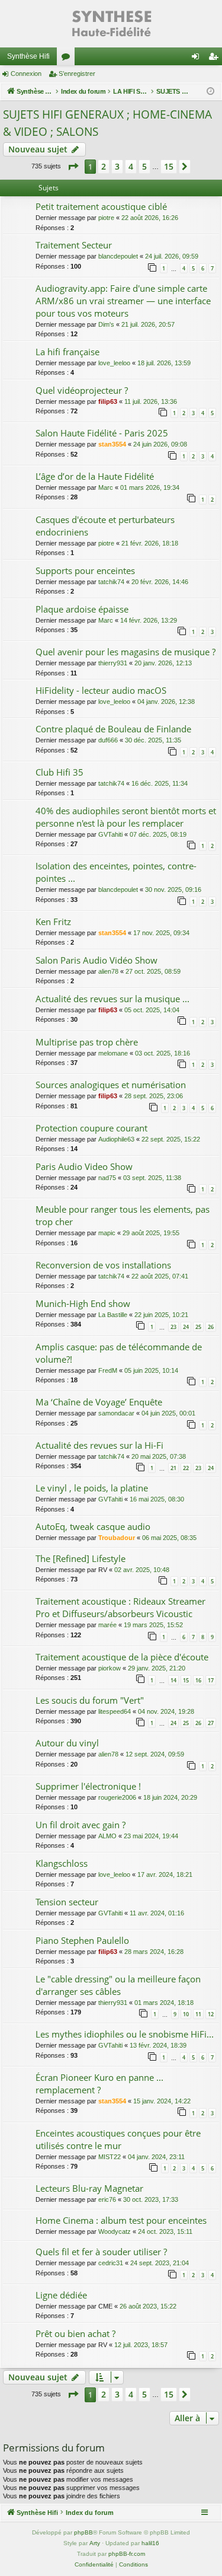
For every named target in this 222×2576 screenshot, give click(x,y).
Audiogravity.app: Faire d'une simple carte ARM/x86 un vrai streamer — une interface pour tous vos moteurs (123, 301)
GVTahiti (110, 834)
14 (173, 1680)
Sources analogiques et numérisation (111, 1085)
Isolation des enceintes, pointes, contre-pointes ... (116, 872)
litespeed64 (115, 1711)
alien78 (108, 971)
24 (186, 1327)
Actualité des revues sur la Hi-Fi (99, 1445)
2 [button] (104, 166)
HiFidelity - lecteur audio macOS (101, 690)
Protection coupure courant (91, 1128)
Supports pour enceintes (85, 570)
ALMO (107, 1836)
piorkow (110, 1668)
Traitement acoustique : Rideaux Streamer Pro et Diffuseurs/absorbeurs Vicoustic (120, 1607)
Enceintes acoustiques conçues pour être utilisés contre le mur (118, 2139)
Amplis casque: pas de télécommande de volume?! (119, 1353)
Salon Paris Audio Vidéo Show (96, 960)
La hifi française (67, 352)
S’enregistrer (77, 74)
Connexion (26, 74)
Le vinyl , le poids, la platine (92, 1488)
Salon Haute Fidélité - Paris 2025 (102, 433)
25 (198, 1327)
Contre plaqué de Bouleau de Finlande (113, 729)
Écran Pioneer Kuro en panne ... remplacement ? (99, 2084)
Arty (95, 2543)
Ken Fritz (53, 922)
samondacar (116, 1413)
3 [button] (117, 166)
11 (198, 2014)
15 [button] (169, 166)
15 (186, 1680)
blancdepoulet (118, 256)
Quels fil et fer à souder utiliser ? (101, 2252)
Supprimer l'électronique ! (88, 1786)
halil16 (150, 2543)
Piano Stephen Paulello (82, 1940)
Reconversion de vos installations (103, 1265)
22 (186, 1468)
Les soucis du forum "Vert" (90, 1700)
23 (173, 1327)
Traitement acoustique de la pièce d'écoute (122, 1657)
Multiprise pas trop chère (87, 1042)
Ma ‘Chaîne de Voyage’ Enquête (99, 1402)
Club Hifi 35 (59, 772)
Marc (106, 487)
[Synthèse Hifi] (111, 24)
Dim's (106, 324)
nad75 (107, 1178)
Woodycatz (115, 2231)
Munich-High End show (83, 1303)
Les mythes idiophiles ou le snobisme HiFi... (125, 2034)
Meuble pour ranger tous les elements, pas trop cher (123, 1215)
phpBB (83, 2532)
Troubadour (117, 1538)
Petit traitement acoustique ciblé (101, 206)
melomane (113, 1053)
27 (211, 1723)
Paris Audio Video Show (84, 1166)
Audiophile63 (116, 1139)
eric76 (107, 2199)
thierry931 (113, 663)
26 (211, 1327)
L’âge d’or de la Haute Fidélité (95, 476)
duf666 (108, 740)
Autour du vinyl (67, 1743)
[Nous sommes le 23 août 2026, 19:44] (210, 92)
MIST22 (110, 2157)
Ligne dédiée (61, 2295)
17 (211, 1680)
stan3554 (112, 444)
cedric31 (111, 2263)
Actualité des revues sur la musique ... (112, 999)
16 (198, 1680)
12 (211, 2014)
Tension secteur (67, 1902)
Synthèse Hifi (28, 56)
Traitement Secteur (74, 245)
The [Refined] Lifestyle (81, 1558)
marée (107, 1625)
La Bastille (113, 1315)
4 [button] (131, 166)
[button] (73, 167)
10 (186, 2014)
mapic (107, 1233)
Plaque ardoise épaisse (82, 609)
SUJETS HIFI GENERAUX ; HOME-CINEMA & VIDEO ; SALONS (107, 123)
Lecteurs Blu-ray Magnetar (89, 2188)
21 (173, 1468)
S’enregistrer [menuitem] (215, 59)
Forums (68, 59)
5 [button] (144, 166)
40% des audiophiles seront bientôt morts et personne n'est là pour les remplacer (126, 817)
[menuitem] (94, 2565)
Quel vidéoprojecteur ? (82, 390)
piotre (106, 218)
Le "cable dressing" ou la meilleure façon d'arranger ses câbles (118, 1985)
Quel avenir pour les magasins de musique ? (126, 652)
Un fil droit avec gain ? (81, 1825)
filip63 (108, 401)
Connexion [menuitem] (198, 59)
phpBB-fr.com (127, 2554)
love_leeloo (114, 363)
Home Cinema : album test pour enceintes (121, 2220)
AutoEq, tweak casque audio (93, 1526)
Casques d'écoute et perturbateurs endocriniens (105, 526)
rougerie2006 (117, 1797)
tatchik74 (111, 582)
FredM (108, 1370)
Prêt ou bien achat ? (75, 2333)
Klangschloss (62, 1863)
